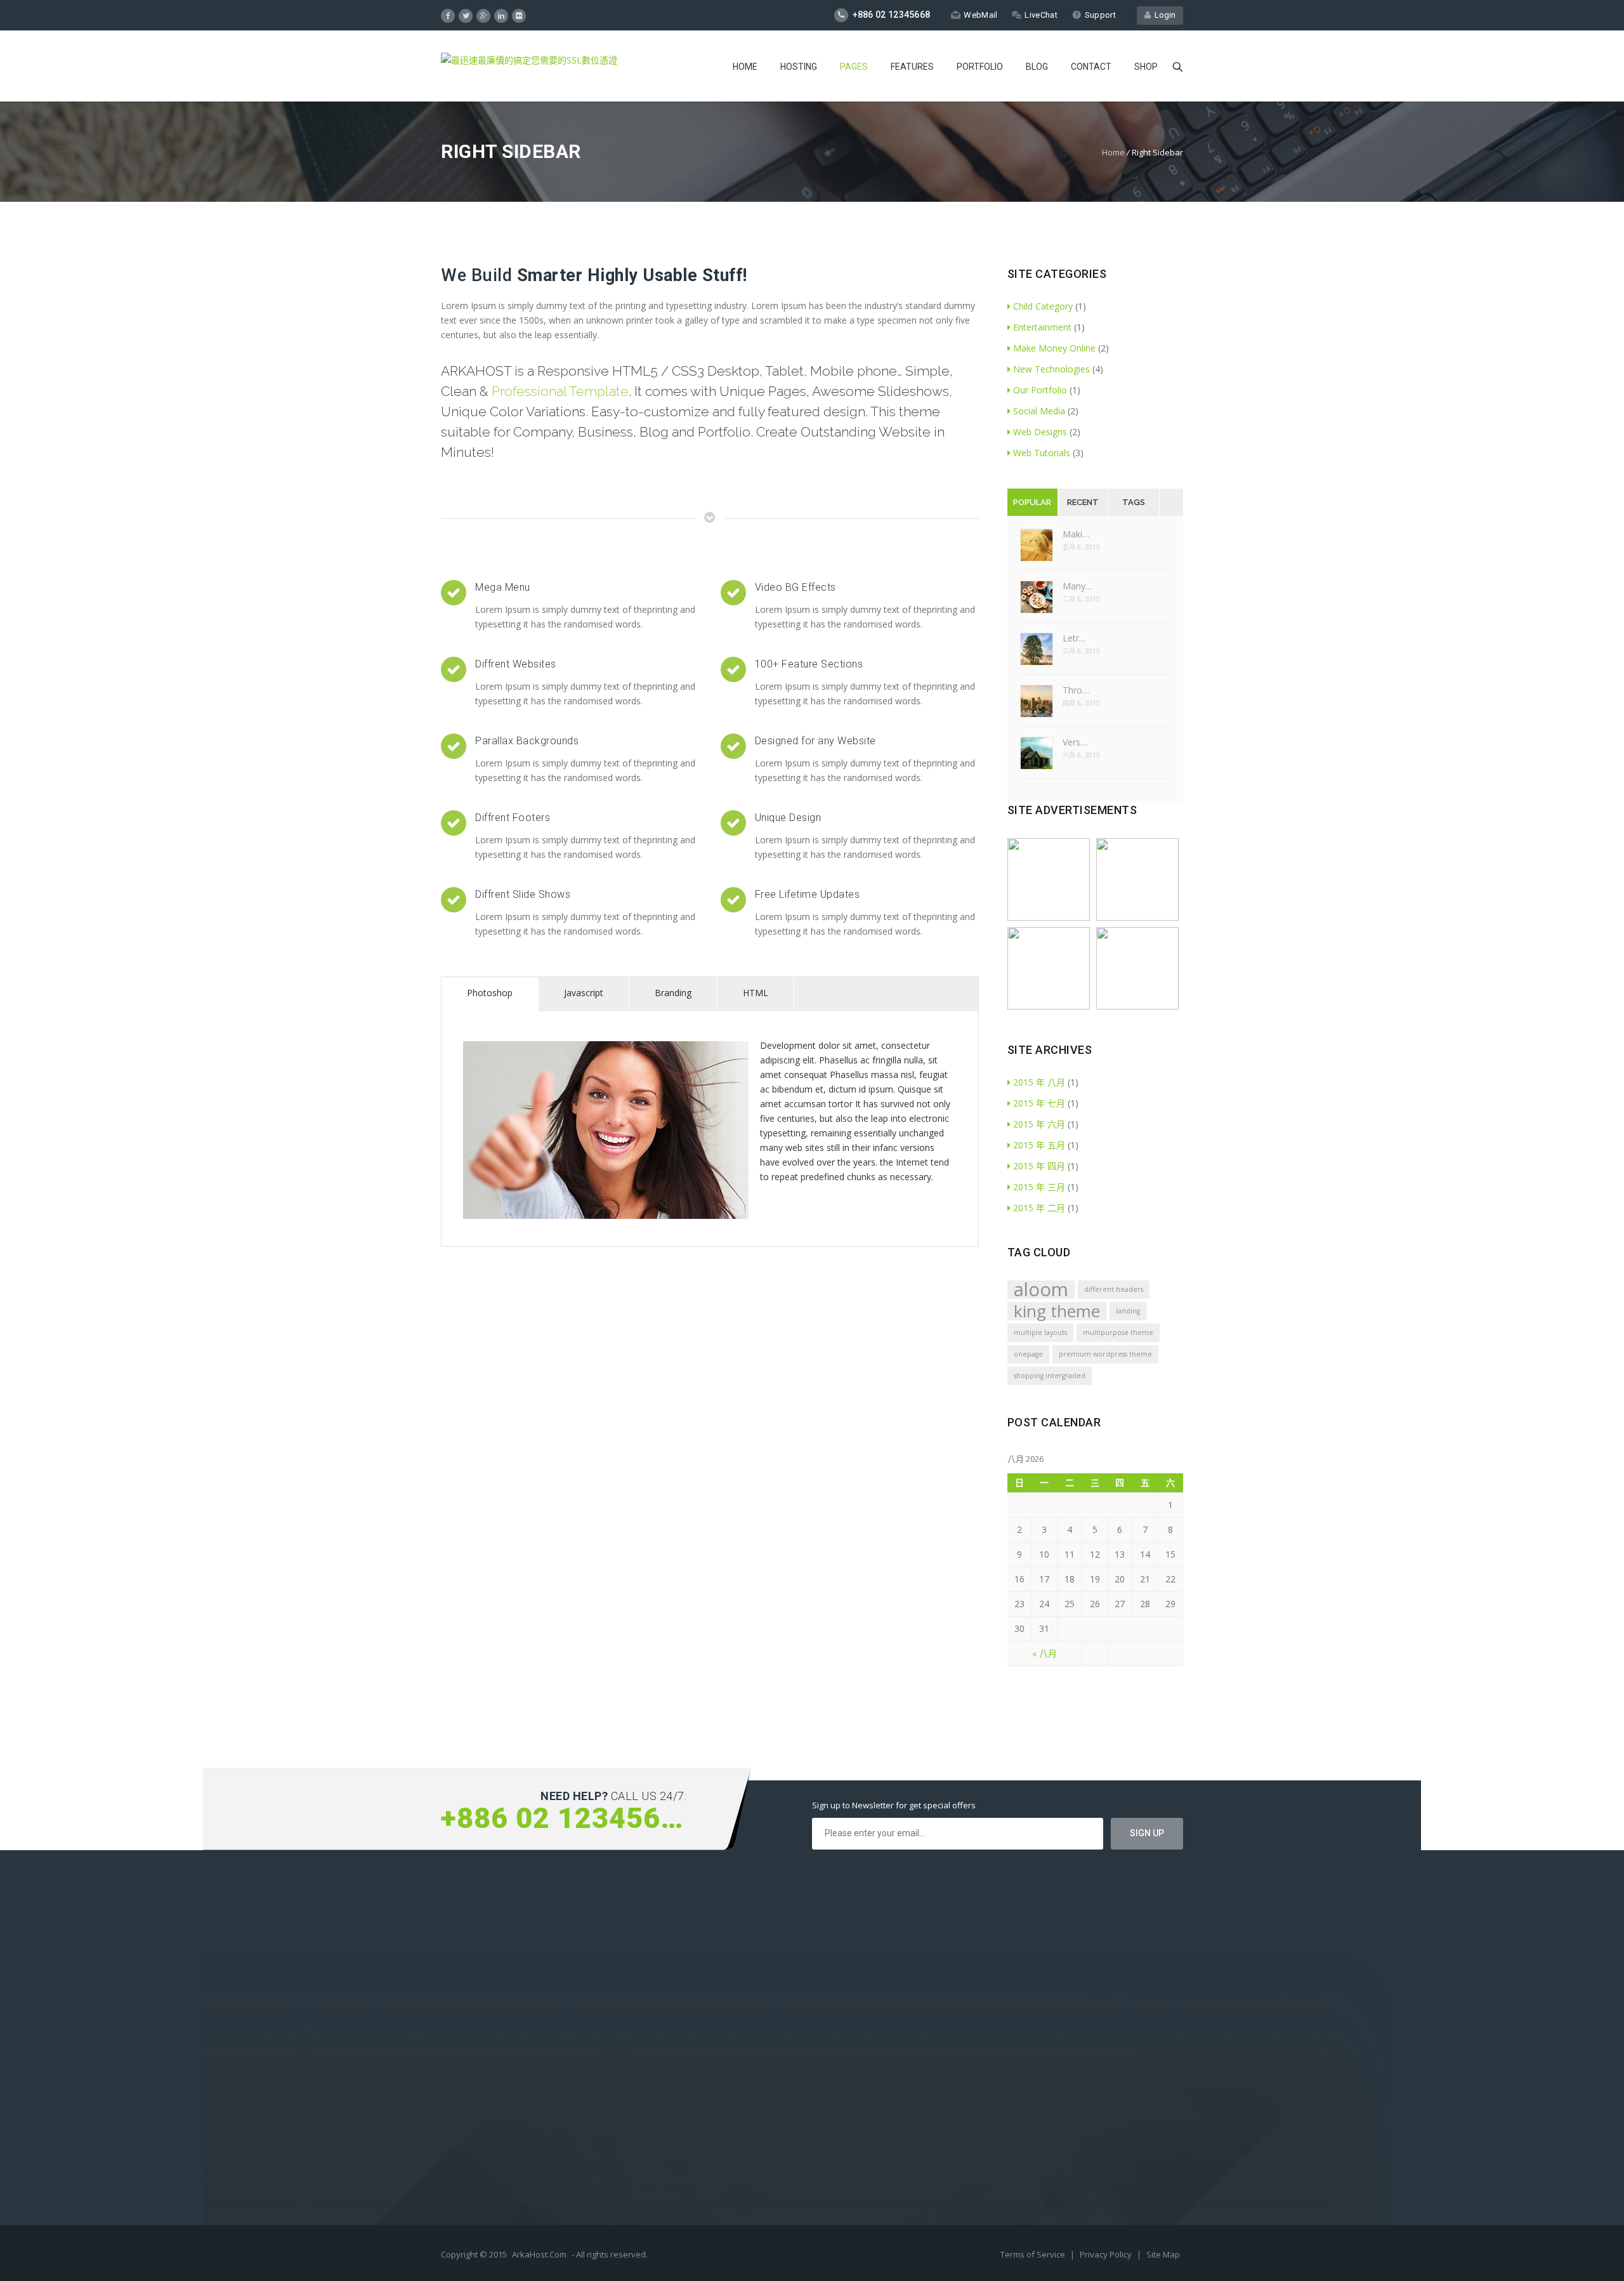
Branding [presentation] (673, 993)
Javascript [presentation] (584, 993)
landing (1128, 1311)
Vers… (1075, 742)
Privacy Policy (1107, 2254)
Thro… (1076, 690)
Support (1100, 15)
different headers (1114, 1289)
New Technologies (1051, 369)
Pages (854, 67)
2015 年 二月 (1039, 1208)
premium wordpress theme (1105, 1354)
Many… (1077, 586)
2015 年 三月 (1039, 1187)
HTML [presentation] (756, 993)
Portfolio (980, 67)
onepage (1028, 1354)
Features (912, 67)
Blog (1037, 67)
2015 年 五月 (1039, 1145)
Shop (1146, 67)
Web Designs (1040, 432)
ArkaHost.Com (539, 2254)
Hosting (799, 67)
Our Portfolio (1040, 390)
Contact (1091, 67)
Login (1163, 15)
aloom (1041, 1290)
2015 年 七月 (1039, 1103)
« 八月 (1044, 1653)
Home (745, 67)
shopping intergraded (1050, 1376)
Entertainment (1042, 327)
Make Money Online (1054, 348)
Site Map (1163, 2254)
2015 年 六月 (1039, 1124)
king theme (1057, 1311)
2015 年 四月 (1039, 1166)
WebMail (980, 15)
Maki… (1076, 534)
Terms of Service (1034, 2254)
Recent (1083, 502)
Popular (1032, 502)
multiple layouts (1040, 1332)
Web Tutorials (1042, 453)
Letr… (1074, 638)
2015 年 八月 (1039, 1082)
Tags (1134, 502)
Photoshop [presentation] (490, 993)
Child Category (1043, 306)
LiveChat (1041, 15)
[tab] (490, 994)
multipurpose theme (1118, 1332)
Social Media (1039, 411)
